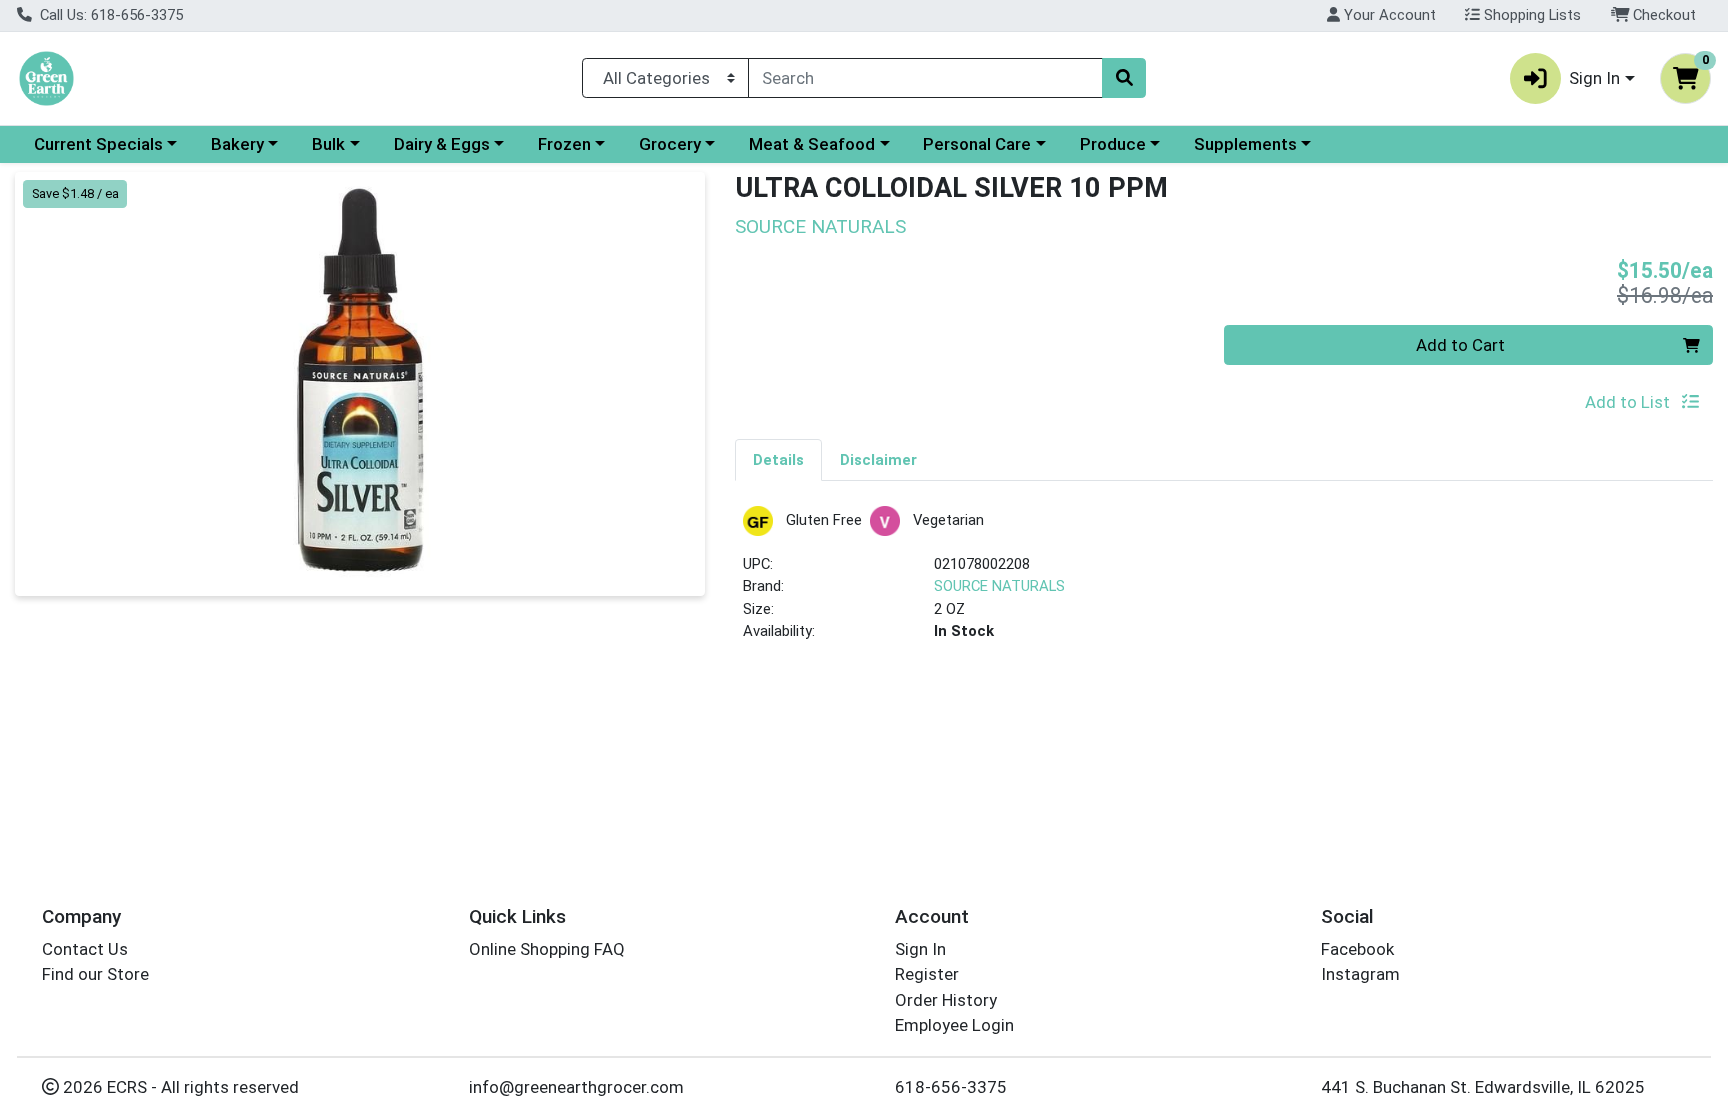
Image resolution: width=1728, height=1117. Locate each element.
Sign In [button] (1594, 78)
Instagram (1360, 974)
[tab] (778, 459)
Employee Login (954, 1025)
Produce (1113, 144)
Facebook (1357, 949)
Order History (946, 1000)
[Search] (1124, 78)
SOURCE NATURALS (999, 586)
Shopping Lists (1530, 15)
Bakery (237, 144)
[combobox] (925, 78)
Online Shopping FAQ (547, 949)
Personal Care (977, 144)
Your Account (1388, 15)
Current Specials (98, 144)
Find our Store (95, 974)
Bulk (328, 144)
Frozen (564, 144)
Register (927, 974)
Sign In (920, 949)
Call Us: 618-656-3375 (109, 15)
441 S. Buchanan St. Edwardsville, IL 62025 (1483, 1087)
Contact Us (85, 949)
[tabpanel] (1224, 582)
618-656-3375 (951, 1087)
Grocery (670, 144)
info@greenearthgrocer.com (576, 1087)
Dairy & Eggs (442, 144)
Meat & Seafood (812, 144)
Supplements (1245, 144)
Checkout (1662, 15)
